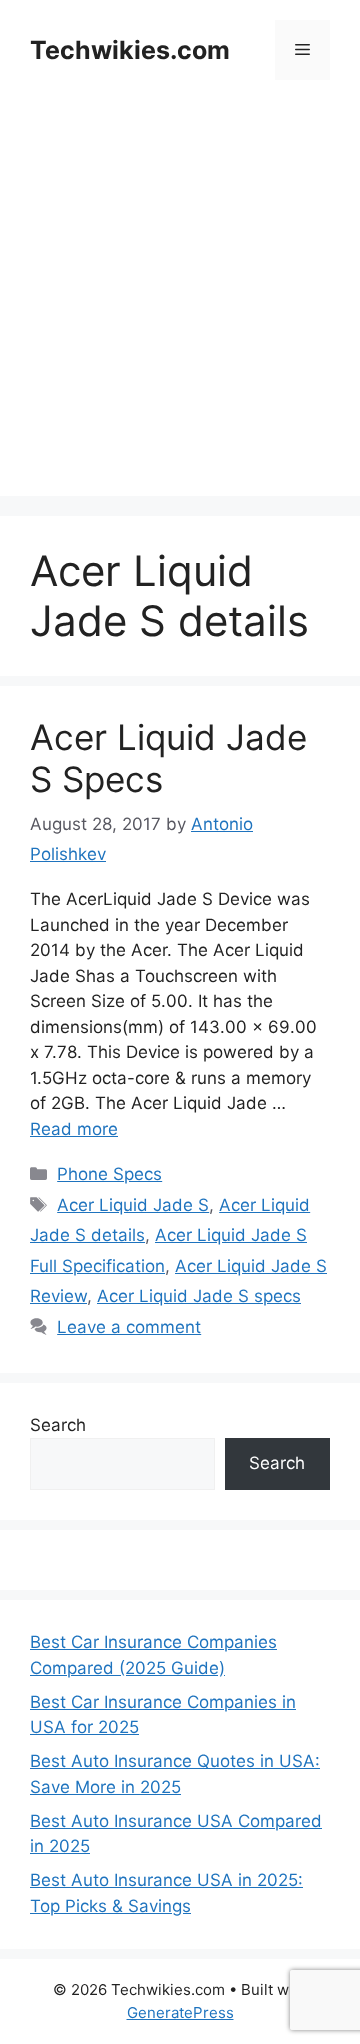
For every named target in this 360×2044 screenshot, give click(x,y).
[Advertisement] (180, 316)
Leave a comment (129, 1327)
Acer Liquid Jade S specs (199, 1296)
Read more (74, 1129)
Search (58, 1425)
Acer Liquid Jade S (133, 1205)
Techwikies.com (130, 50)
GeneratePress (180, 2012)
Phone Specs (109, 1174)
